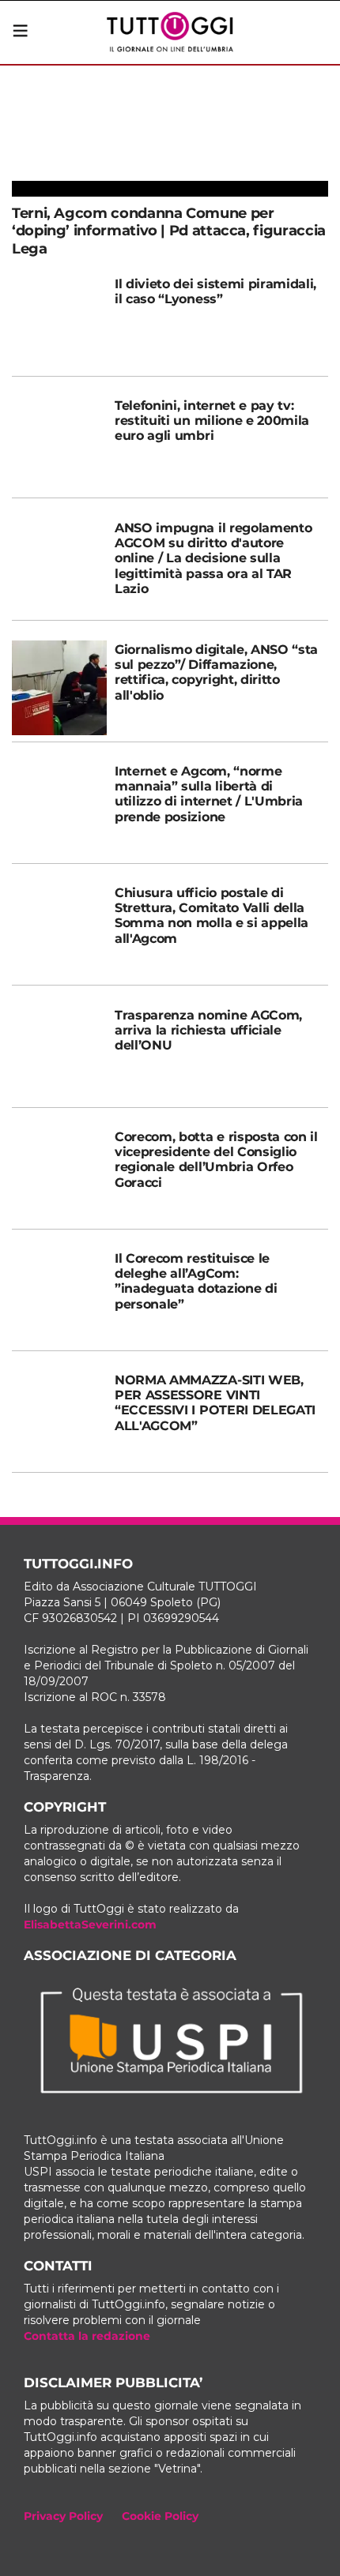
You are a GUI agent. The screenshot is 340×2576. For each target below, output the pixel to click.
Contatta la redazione (87, 2336)
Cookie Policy (160, 2516)
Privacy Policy (63, 2516)
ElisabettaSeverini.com (90, 1924)
